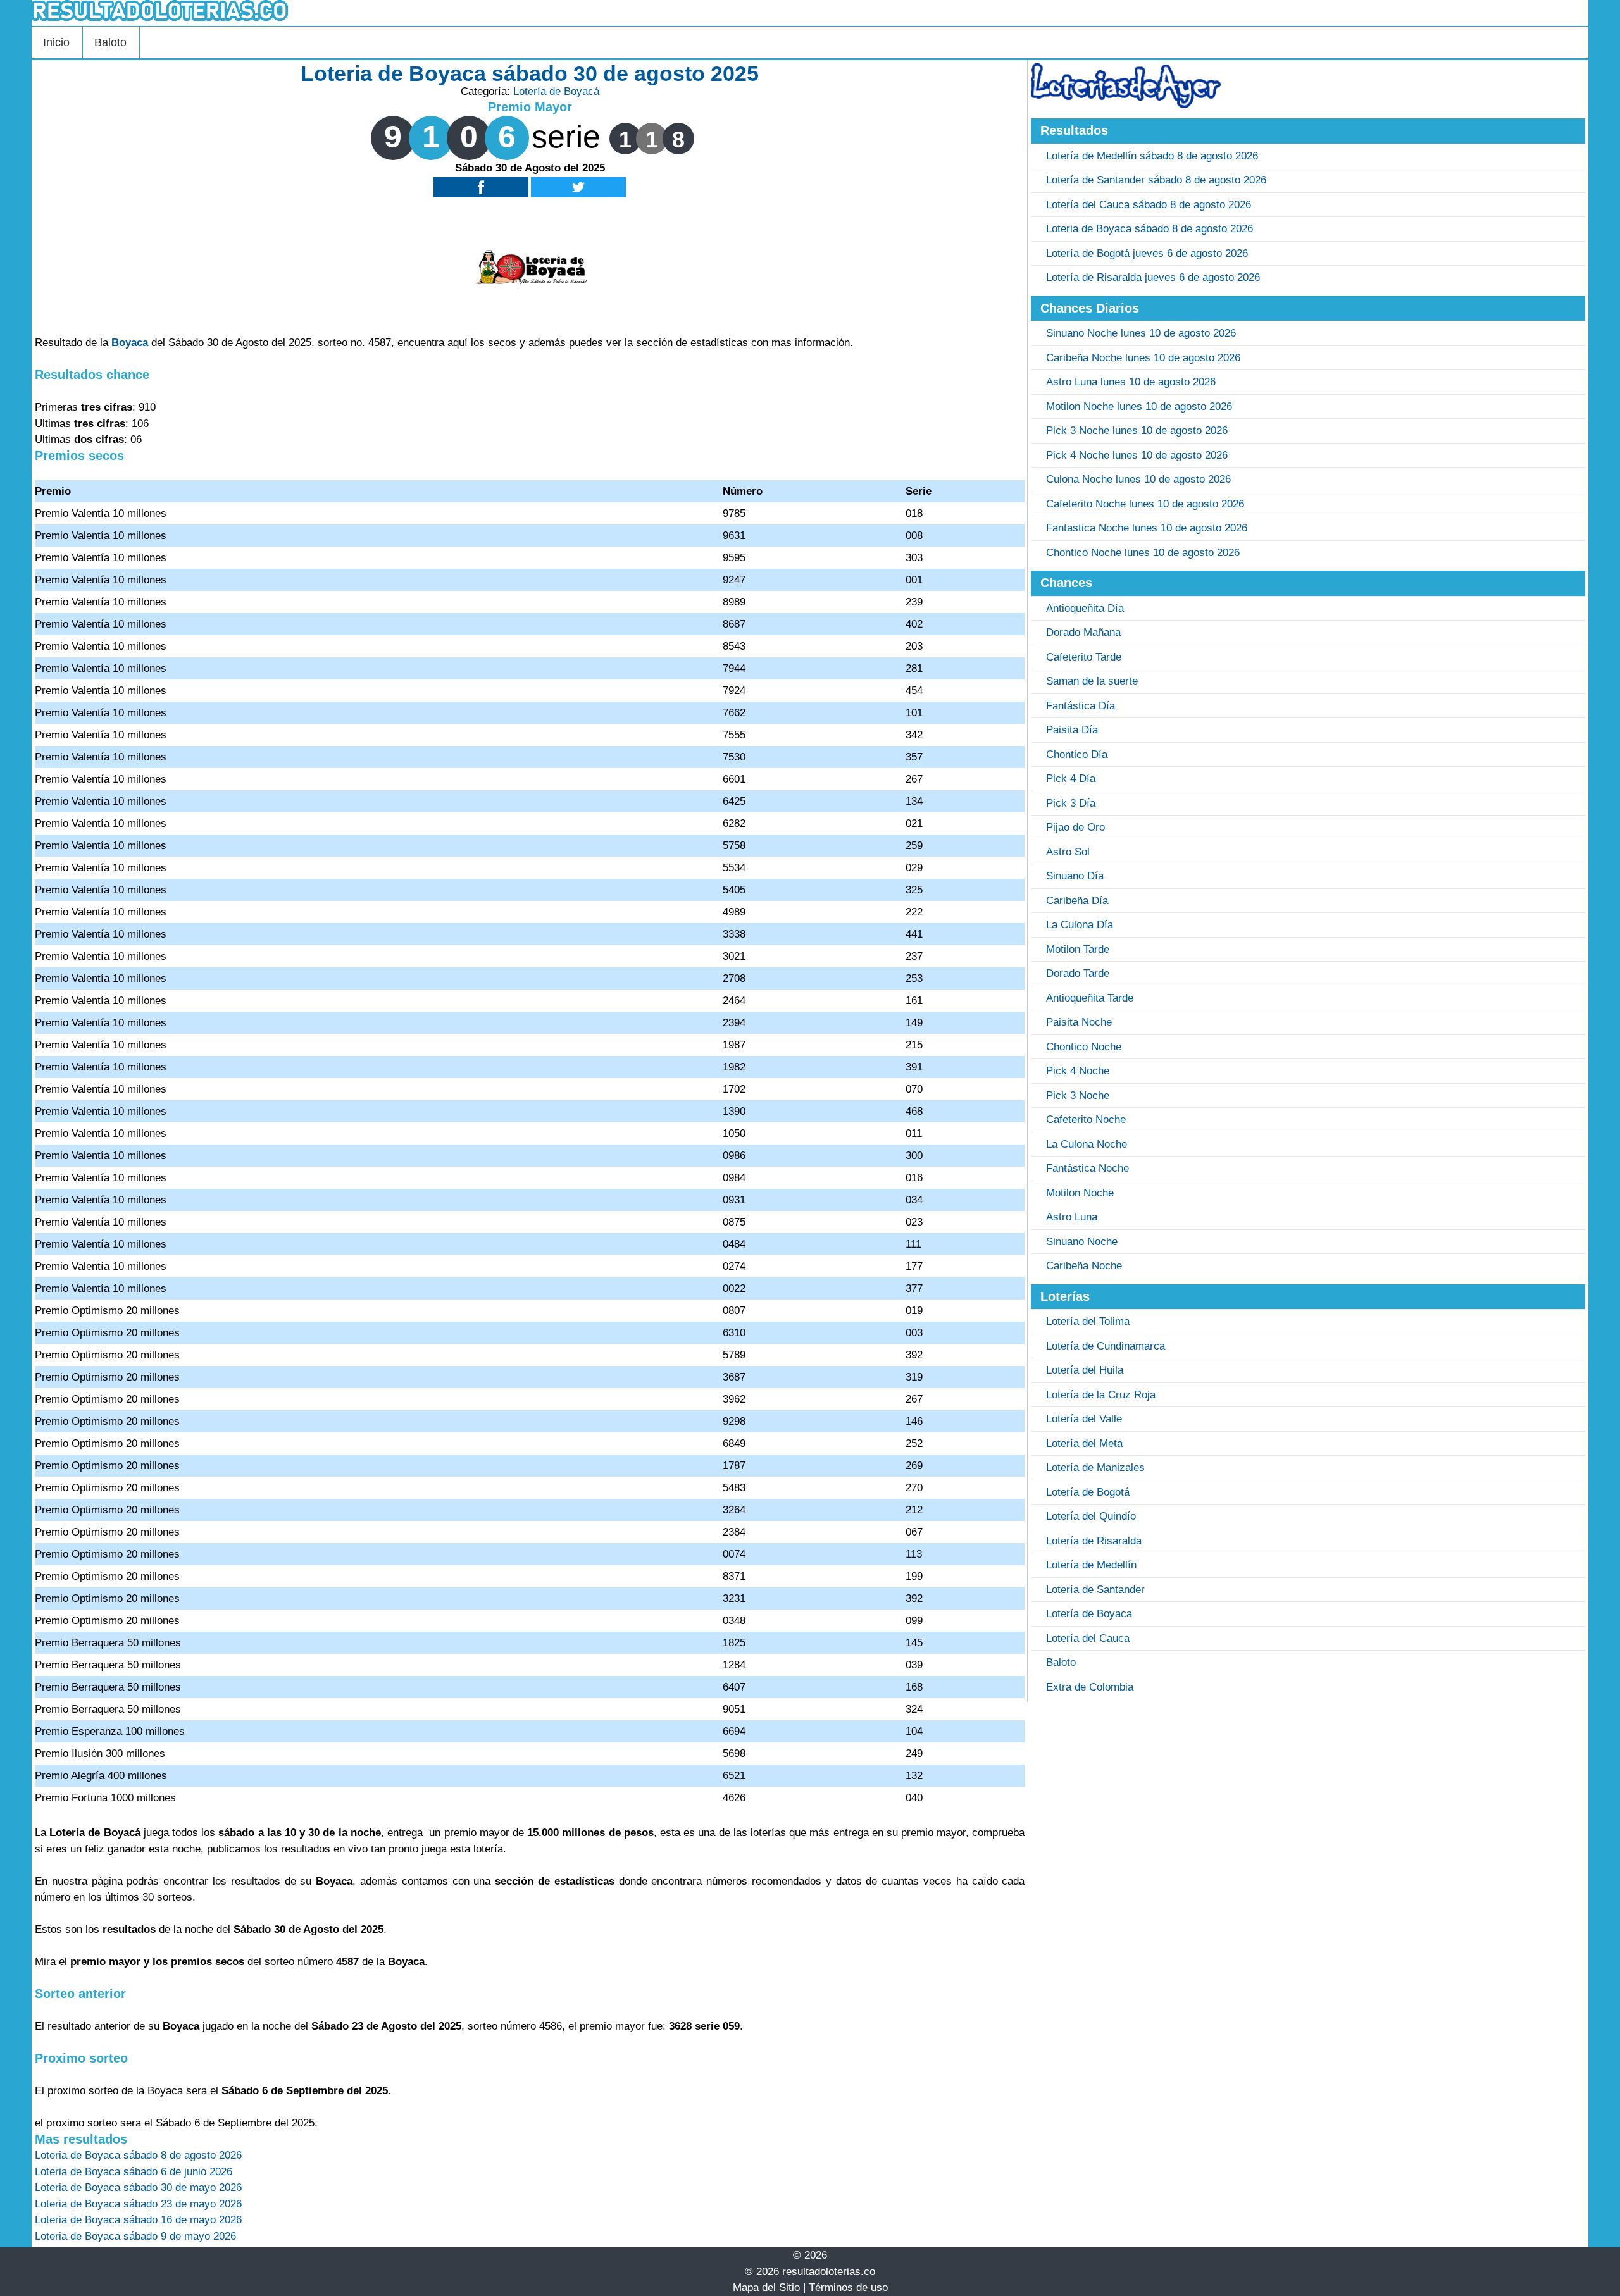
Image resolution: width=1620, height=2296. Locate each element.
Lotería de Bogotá (1088, 1492)
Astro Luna (1072, 1217)
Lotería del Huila (1085, 1370)
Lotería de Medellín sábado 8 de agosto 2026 (1152, 156)
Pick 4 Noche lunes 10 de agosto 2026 (1137, 455)
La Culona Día (1080, 925)
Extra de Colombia (1090, 1687)
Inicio (56, 42)
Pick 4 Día (1071, 779)
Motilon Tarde (1078, 949)
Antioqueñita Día (1085, 608)
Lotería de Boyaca (1089, 1614)
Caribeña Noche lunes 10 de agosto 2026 (1143, 358)
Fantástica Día (1081, 706)
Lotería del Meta (1084, 1443)
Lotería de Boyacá (556, 91)
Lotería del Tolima (1088, 1321)
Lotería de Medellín (1091, 1565)
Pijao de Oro (1075, 827)
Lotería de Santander (1095, 1590)
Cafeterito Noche (1086, 1120)
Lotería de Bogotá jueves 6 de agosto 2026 (1147, 253)
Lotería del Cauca (1088, 1638)
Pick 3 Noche (1078, 1095)
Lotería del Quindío (1091, 1516)
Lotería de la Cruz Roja (1101, 1395)
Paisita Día (1072, 730)
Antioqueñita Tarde (1090, 998)
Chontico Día (1077, 754)
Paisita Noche (1079, 1022)
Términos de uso (848, 2287)
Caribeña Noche (1084, 1266)
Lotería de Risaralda (1094, 1541)
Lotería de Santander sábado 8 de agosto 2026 (1156, 180)
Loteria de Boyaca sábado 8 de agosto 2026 (1150, 229)
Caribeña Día (1077, 901)
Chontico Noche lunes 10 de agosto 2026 (1143, 553)
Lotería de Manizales (1095, 1468)
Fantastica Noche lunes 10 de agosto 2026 (1147, 528)
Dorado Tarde (1078, 973)
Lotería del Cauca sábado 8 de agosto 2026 (1149, 205)
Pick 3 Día (1071, 803)
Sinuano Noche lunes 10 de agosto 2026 (1141, 333)
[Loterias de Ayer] (1126, 104)
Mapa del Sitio (766, 2287)
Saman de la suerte (1092, 681)
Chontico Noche (1084, 1047)
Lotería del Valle (1084, 1419)
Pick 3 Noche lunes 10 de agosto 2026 (1137, 431)
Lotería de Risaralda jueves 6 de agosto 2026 (1153, 277)
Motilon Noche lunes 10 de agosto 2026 (1139, 406)
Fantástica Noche (1087, 1168)
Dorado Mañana (1083, 632)
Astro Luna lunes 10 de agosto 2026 (1131, 382)
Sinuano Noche (1082, 1242)
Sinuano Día (1075, 876)
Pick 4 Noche (1078, 1071)
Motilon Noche (1080, 1193)
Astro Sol (1068, 852)
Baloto (110, 42)
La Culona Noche (1087, 1144)
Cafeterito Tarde (1084, 657)
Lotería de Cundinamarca (1106, 1346)
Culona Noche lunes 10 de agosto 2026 (1138, 479)
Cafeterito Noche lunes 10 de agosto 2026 (1145, 504)
